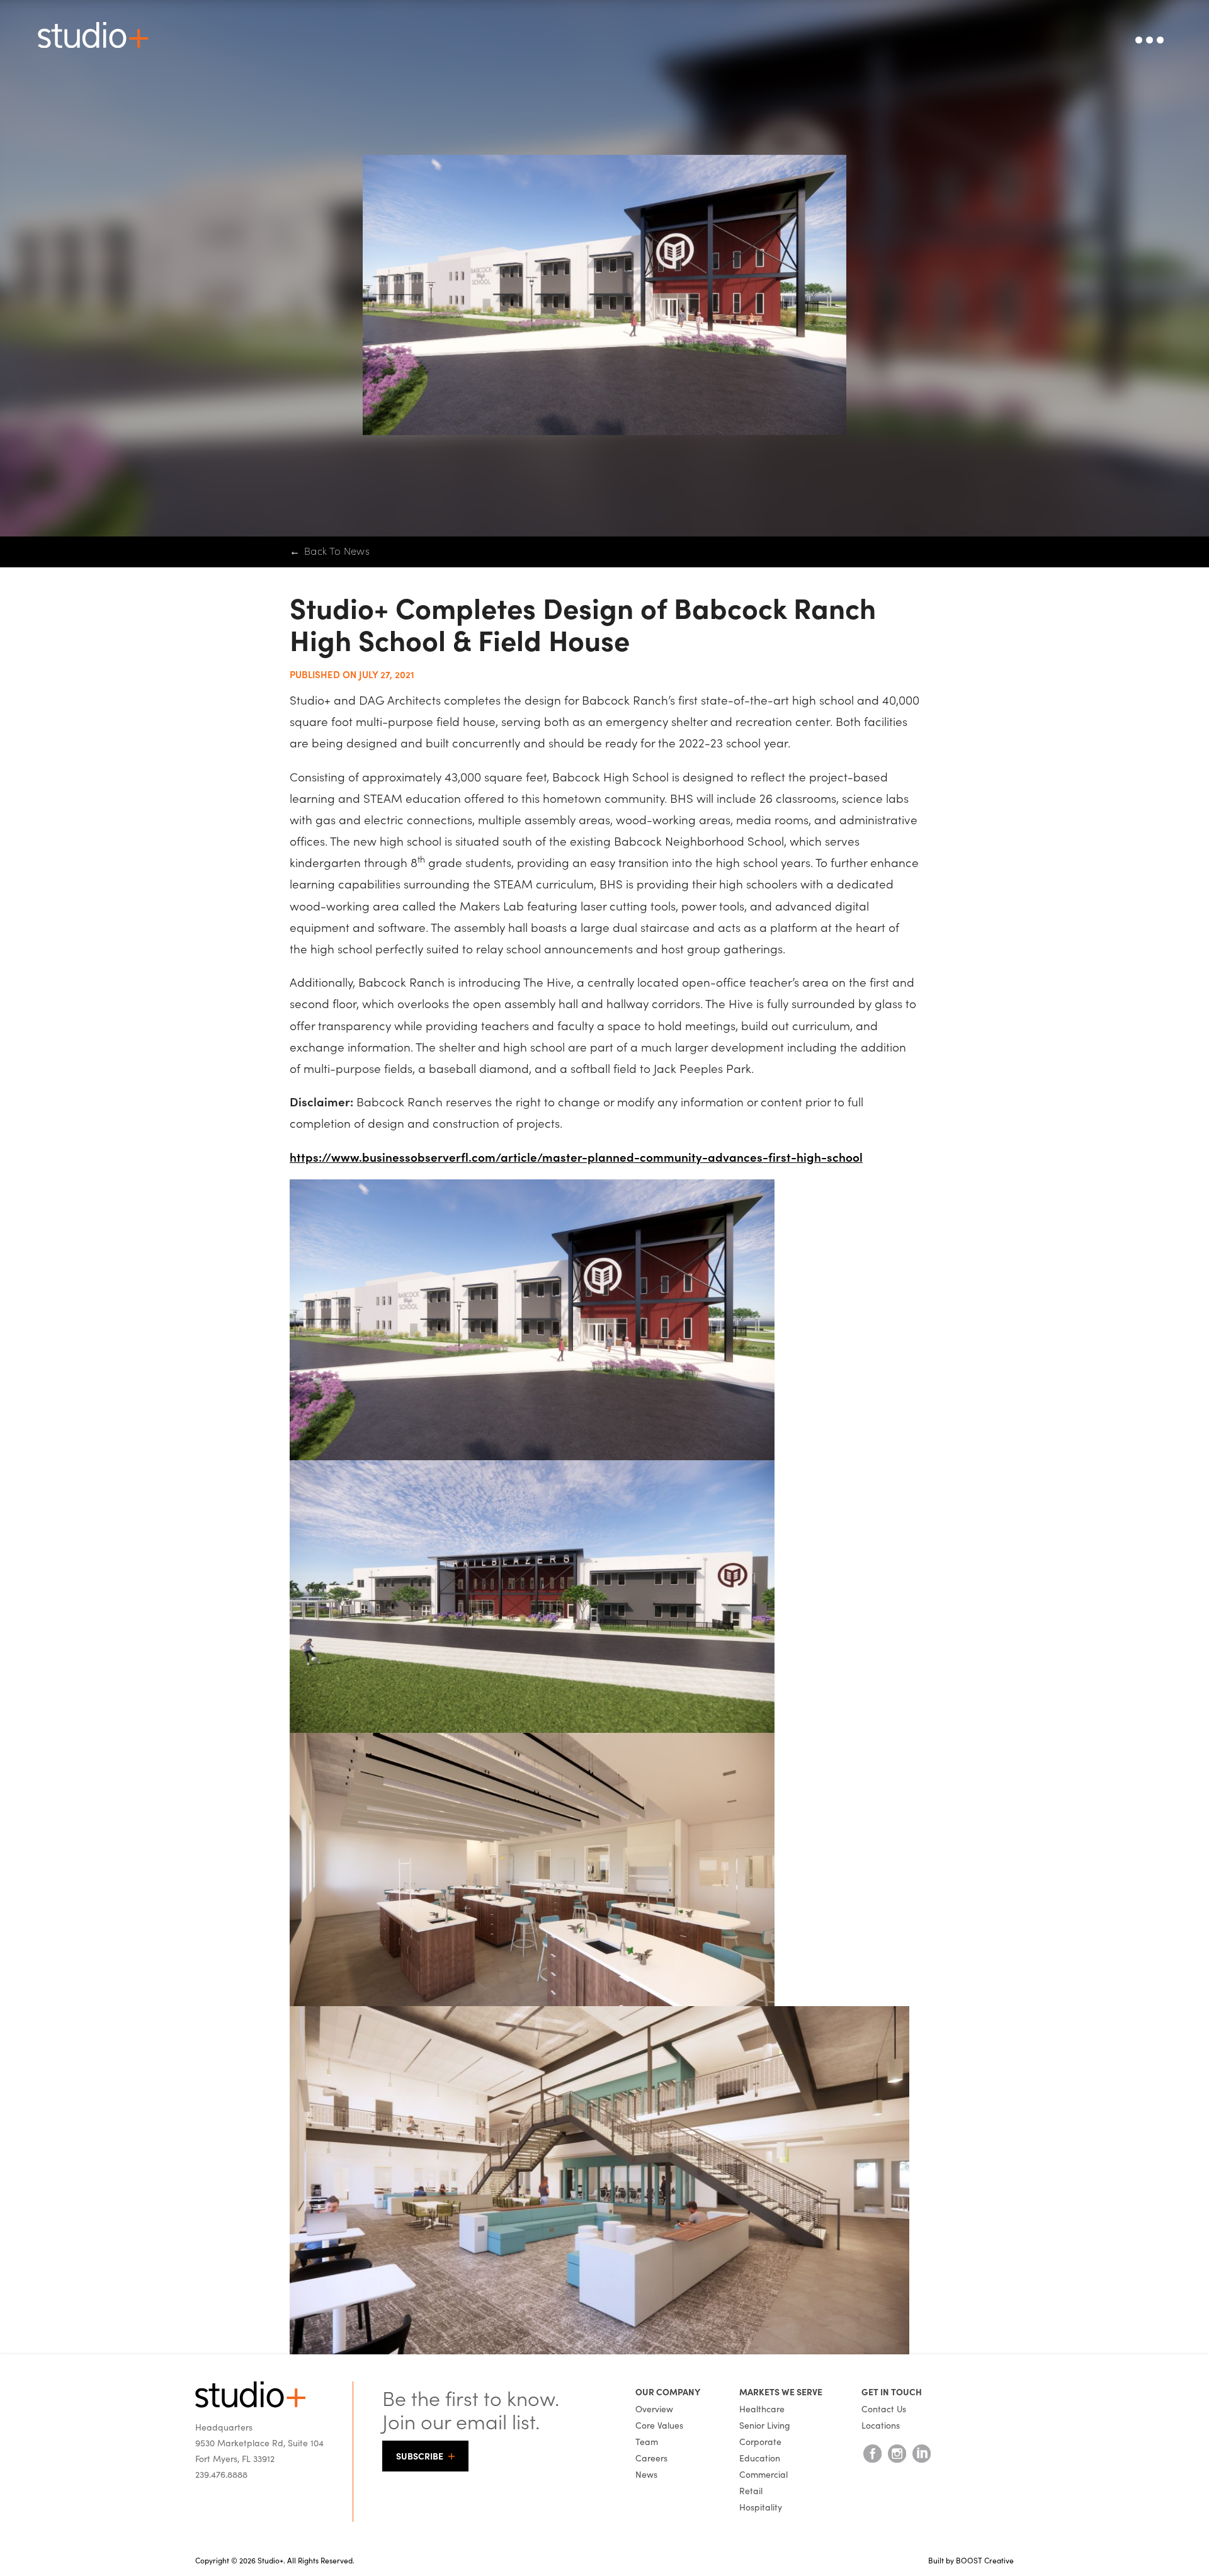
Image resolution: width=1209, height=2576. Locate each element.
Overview (654, 2409)
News (646, 2474)
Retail (751, 2490)
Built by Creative (971, 2560)
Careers (651, 2458)
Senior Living (765, 2425)
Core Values (659, 2425)
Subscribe (420, 2456)
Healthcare (762, 2409)
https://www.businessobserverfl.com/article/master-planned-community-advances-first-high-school (576, 1156)
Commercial (763, 2474)
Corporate (760, 2441)
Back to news (330, 551)
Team (647, 2441)
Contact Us (884, 2409)
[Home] (250, 2404)
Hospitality (761, 2507)
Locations (881, 2425)
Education (760, 2458)
